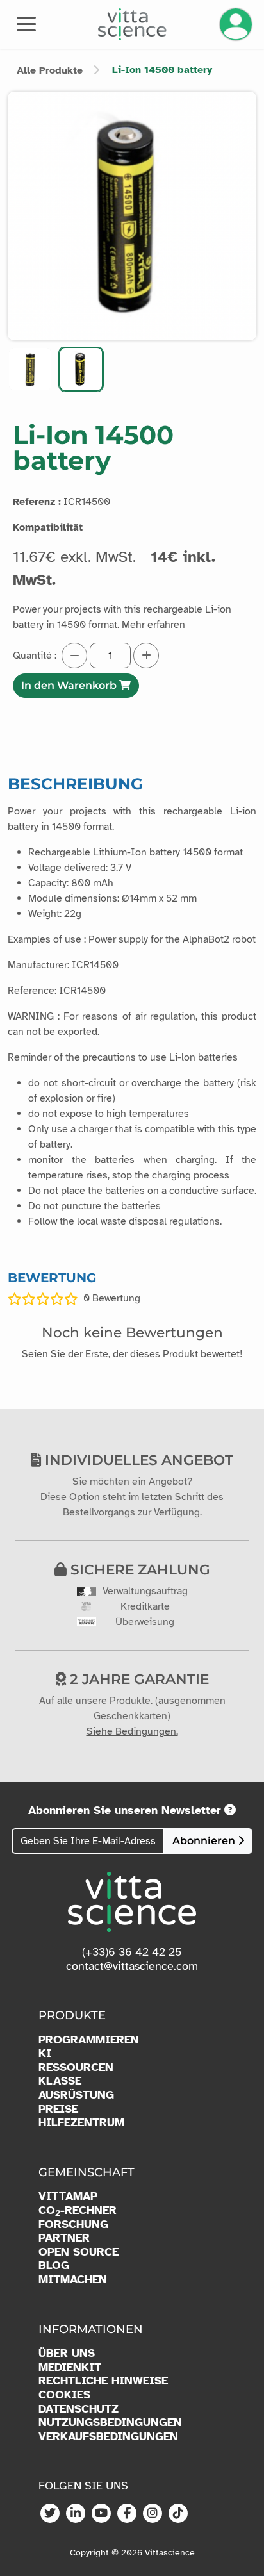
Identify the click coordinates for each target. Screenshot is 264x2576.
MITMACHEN (73, 2280)
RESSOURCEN (76, 2068)
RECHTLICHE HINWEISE (103, 2381)
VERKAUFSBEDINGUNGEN (108, 2437)
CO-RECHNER (78, 2211)
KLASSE (60, 2081)
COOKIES (64, 2395)
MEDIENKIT (70, 2367)
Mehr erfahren (153, 625)
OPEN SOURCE (78, 2252)
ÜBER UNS (67, 2353)
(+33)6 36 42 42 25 (132, 1952)
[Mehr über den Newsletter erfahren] (230, 1810)
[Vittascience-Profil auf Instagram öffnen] (153, 2514)
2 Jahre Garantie (137, 1679)
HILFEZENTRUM (81, 2123)
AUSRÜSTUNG (76, 2095)
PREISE (58, 2109)
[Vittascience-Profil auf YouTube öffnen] (101, 2514)
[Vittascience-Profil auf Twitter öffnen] (50, 2514)
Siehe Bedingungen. (132, 1731)
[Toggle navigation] (26, 23)
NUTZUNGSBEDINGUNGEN (110, 2423)
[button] (30, 369)
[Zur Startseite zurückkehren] (132, 24)
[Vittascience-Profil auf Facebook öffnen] (127, 2514)
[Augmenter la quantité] (146, 656)
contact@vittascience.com (132, 1966)
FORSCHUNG (73, 2225)
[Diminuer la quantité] (74, 656)
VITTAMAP (68, 2196)
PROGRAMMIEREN (89, 2040)
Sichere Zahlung (138, 1569)
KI (45, 2053)
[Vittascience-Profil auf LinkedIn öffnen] (76, 2514)
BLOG (54, 2266)
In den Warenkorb (70, 685)
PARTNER (64, 2238)
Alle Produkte (50, 70)
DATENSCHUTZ (78, 2409)
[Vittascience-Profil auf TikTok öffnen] (178, 2514)
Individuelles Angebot (137, 1460)
